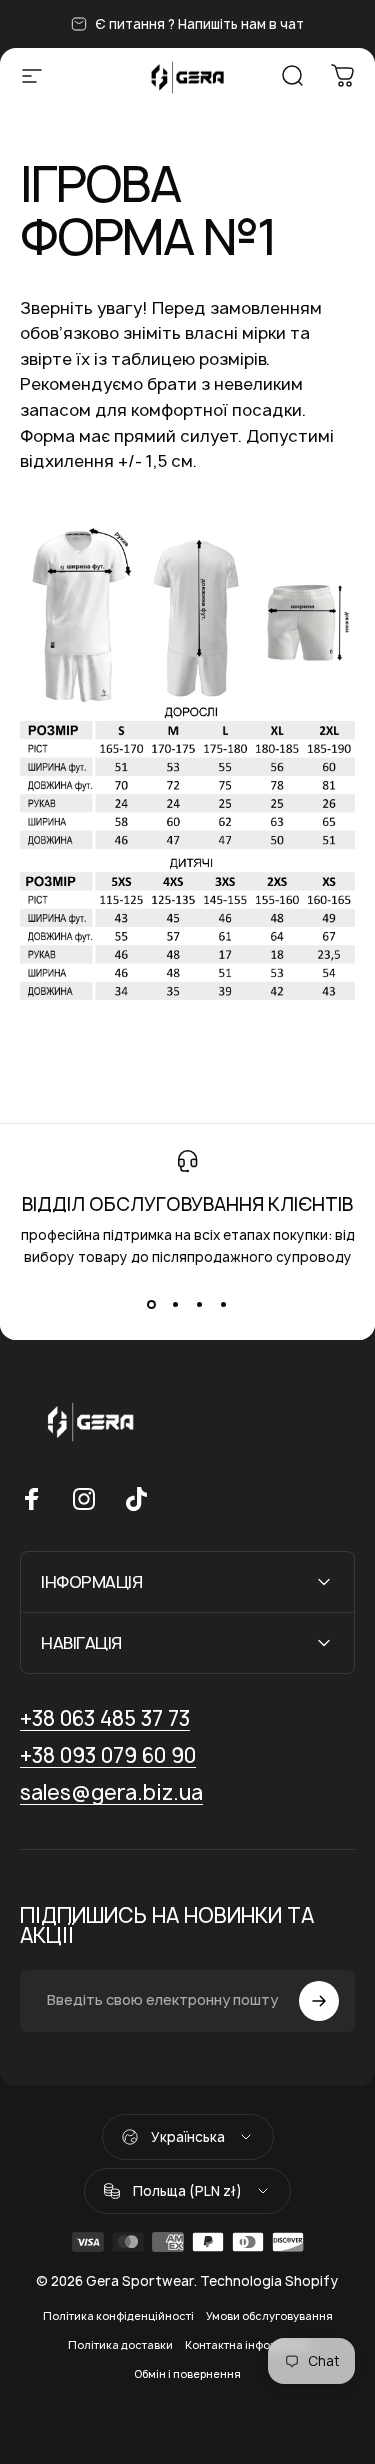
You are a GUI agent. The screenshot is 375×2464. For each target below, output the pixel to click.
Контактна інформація (246, 2345)
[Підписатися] (319, 2001)
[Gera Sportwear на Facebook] (32, 1499)
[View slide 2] (176, 1304)
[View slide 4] (224, 1304)
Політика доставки (120, 2345)
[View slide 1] (152, 1304)
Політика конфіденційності (118, 2316)
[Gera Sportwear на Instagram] (84, 1499)
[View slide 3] (200, 1304)
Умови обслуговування (269, 2316)
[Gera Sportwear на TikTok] (136, 1499)
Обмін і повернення (187, 2374)
